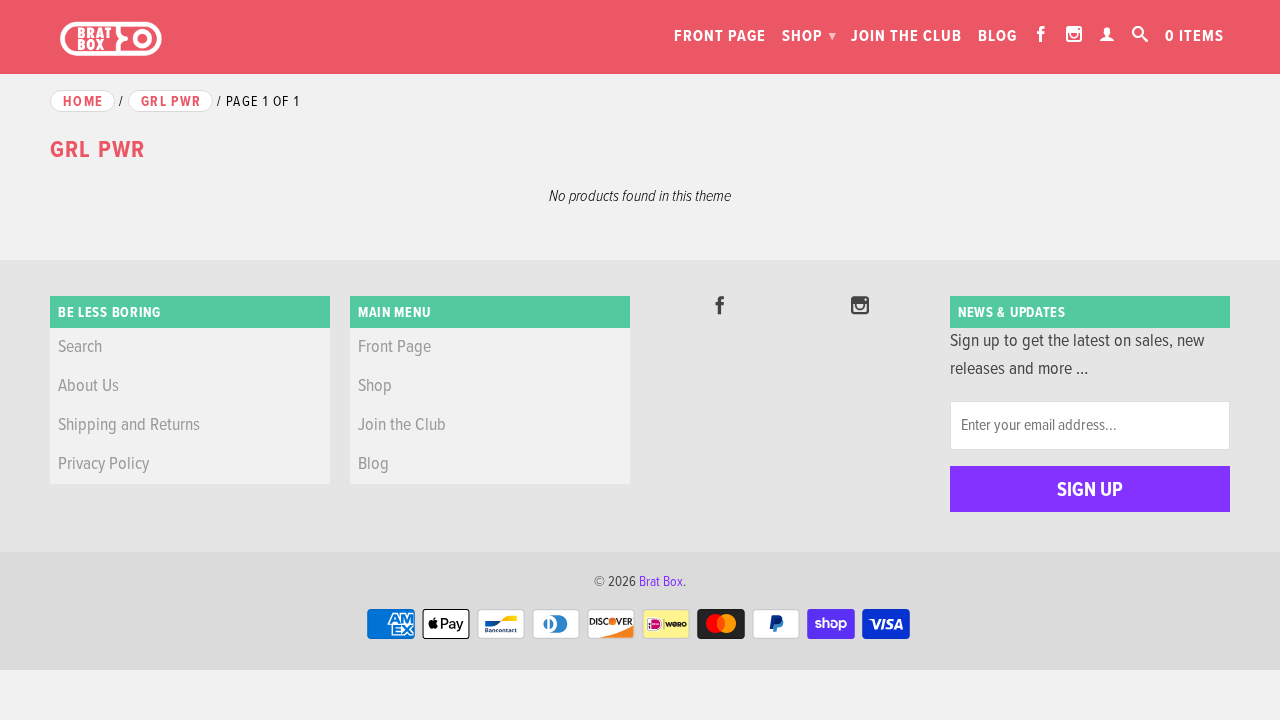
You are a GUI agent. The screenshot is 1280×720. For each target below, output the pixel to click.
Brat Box (661, 582)
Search (80, 347)
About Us (88, 386)
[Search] (1140, 34)
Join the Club (906, 36)
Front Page (720, 36)
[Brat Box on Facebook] (1041, 34)
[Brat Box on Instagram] (1074, 34)
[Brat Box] (110, 39)
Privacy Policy (103, 464)
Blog (997, 36)
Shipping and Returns (129, 425)
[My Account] (1107, 34)
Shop (809, 36)
